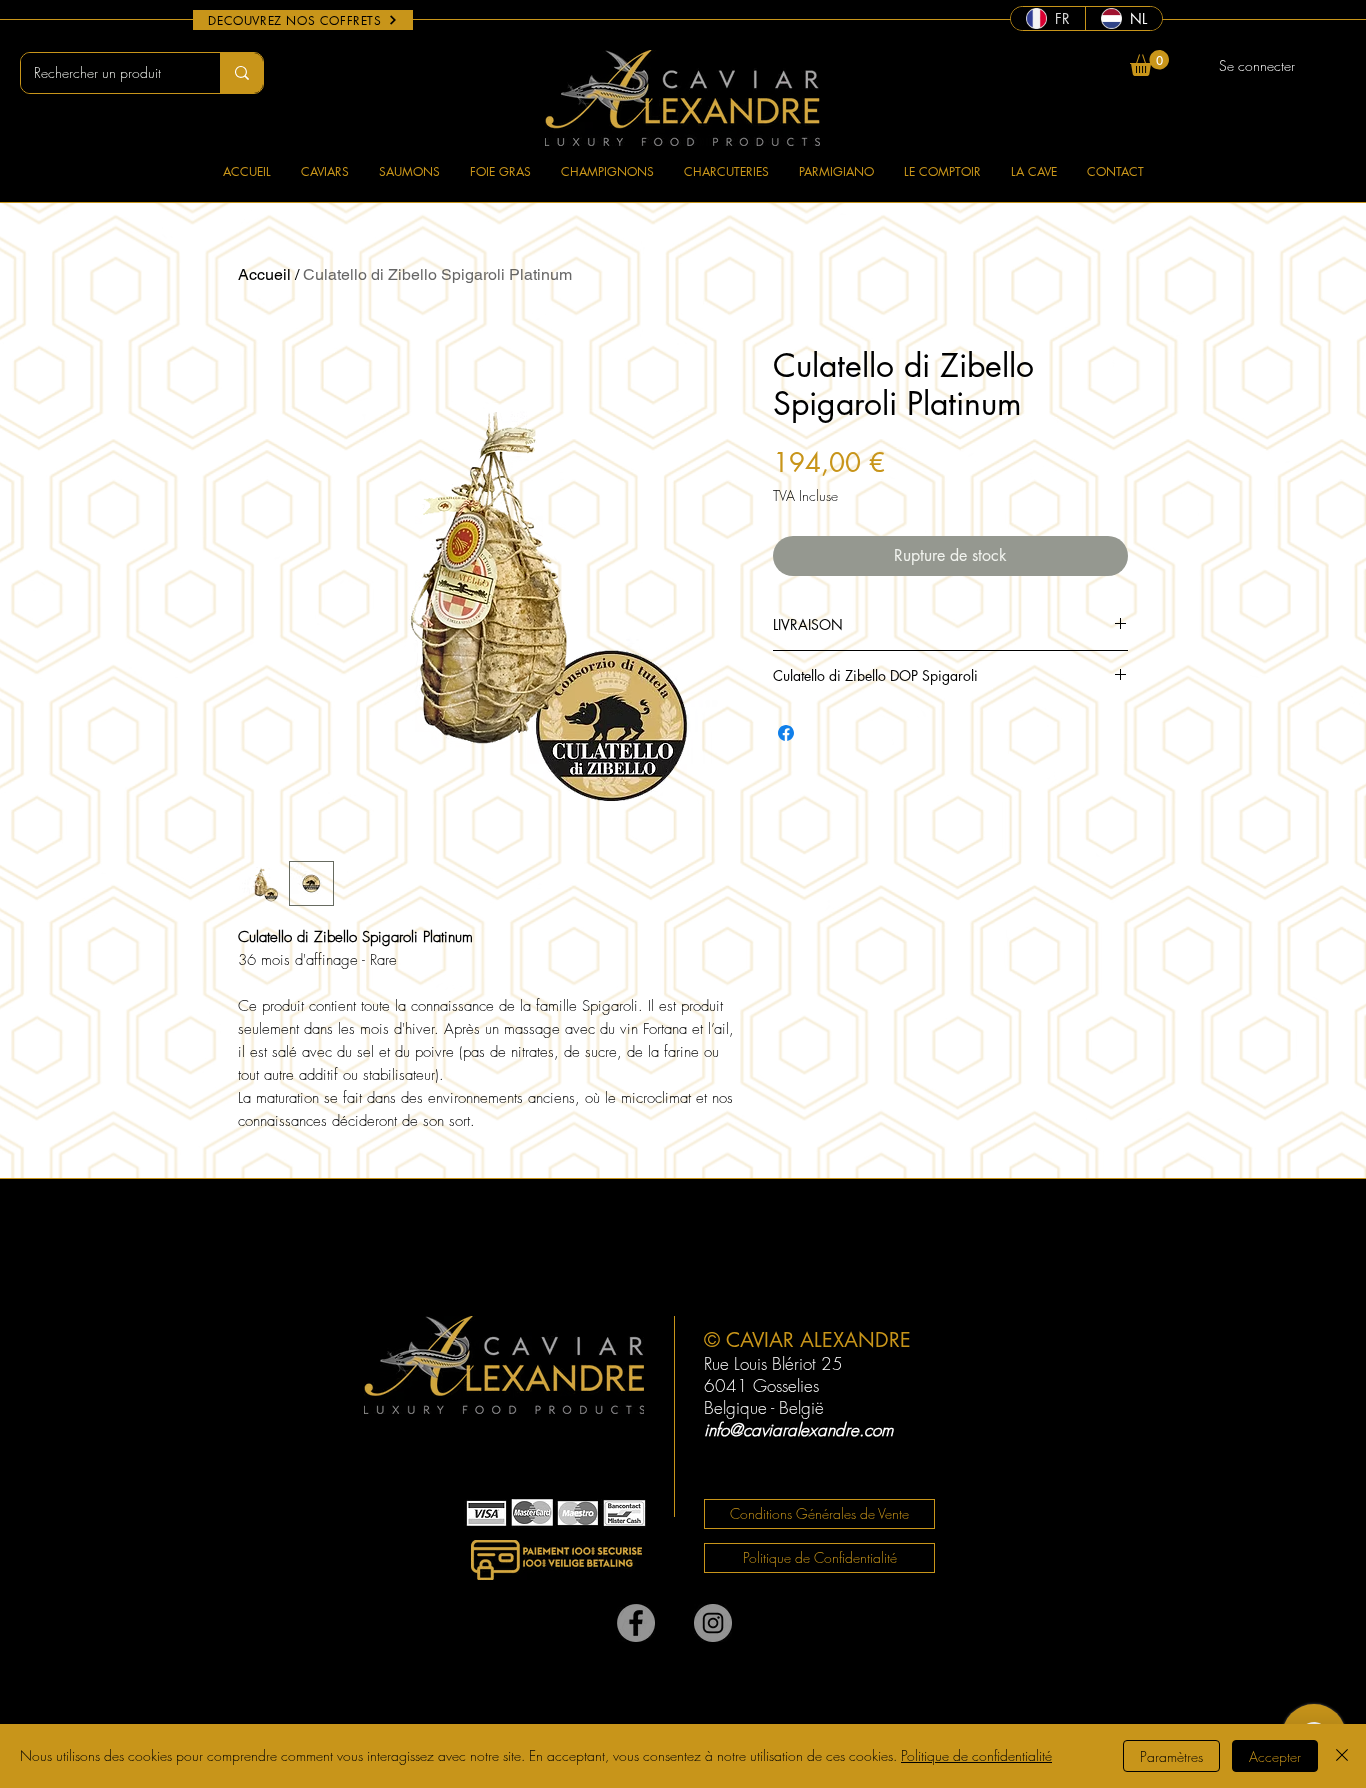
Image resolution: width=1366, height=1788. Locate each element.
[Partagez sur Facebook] (786, 733)
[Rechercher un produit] (241, 73)
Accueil (264, 274)
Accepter (1275, 1756)
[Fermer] (1342, 1756)
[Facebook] (636, 1623)
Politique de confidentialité (976, 1755)
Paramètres (1171, 1756)
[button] (1149, 63)
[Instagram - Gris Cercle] (713, 1623)
